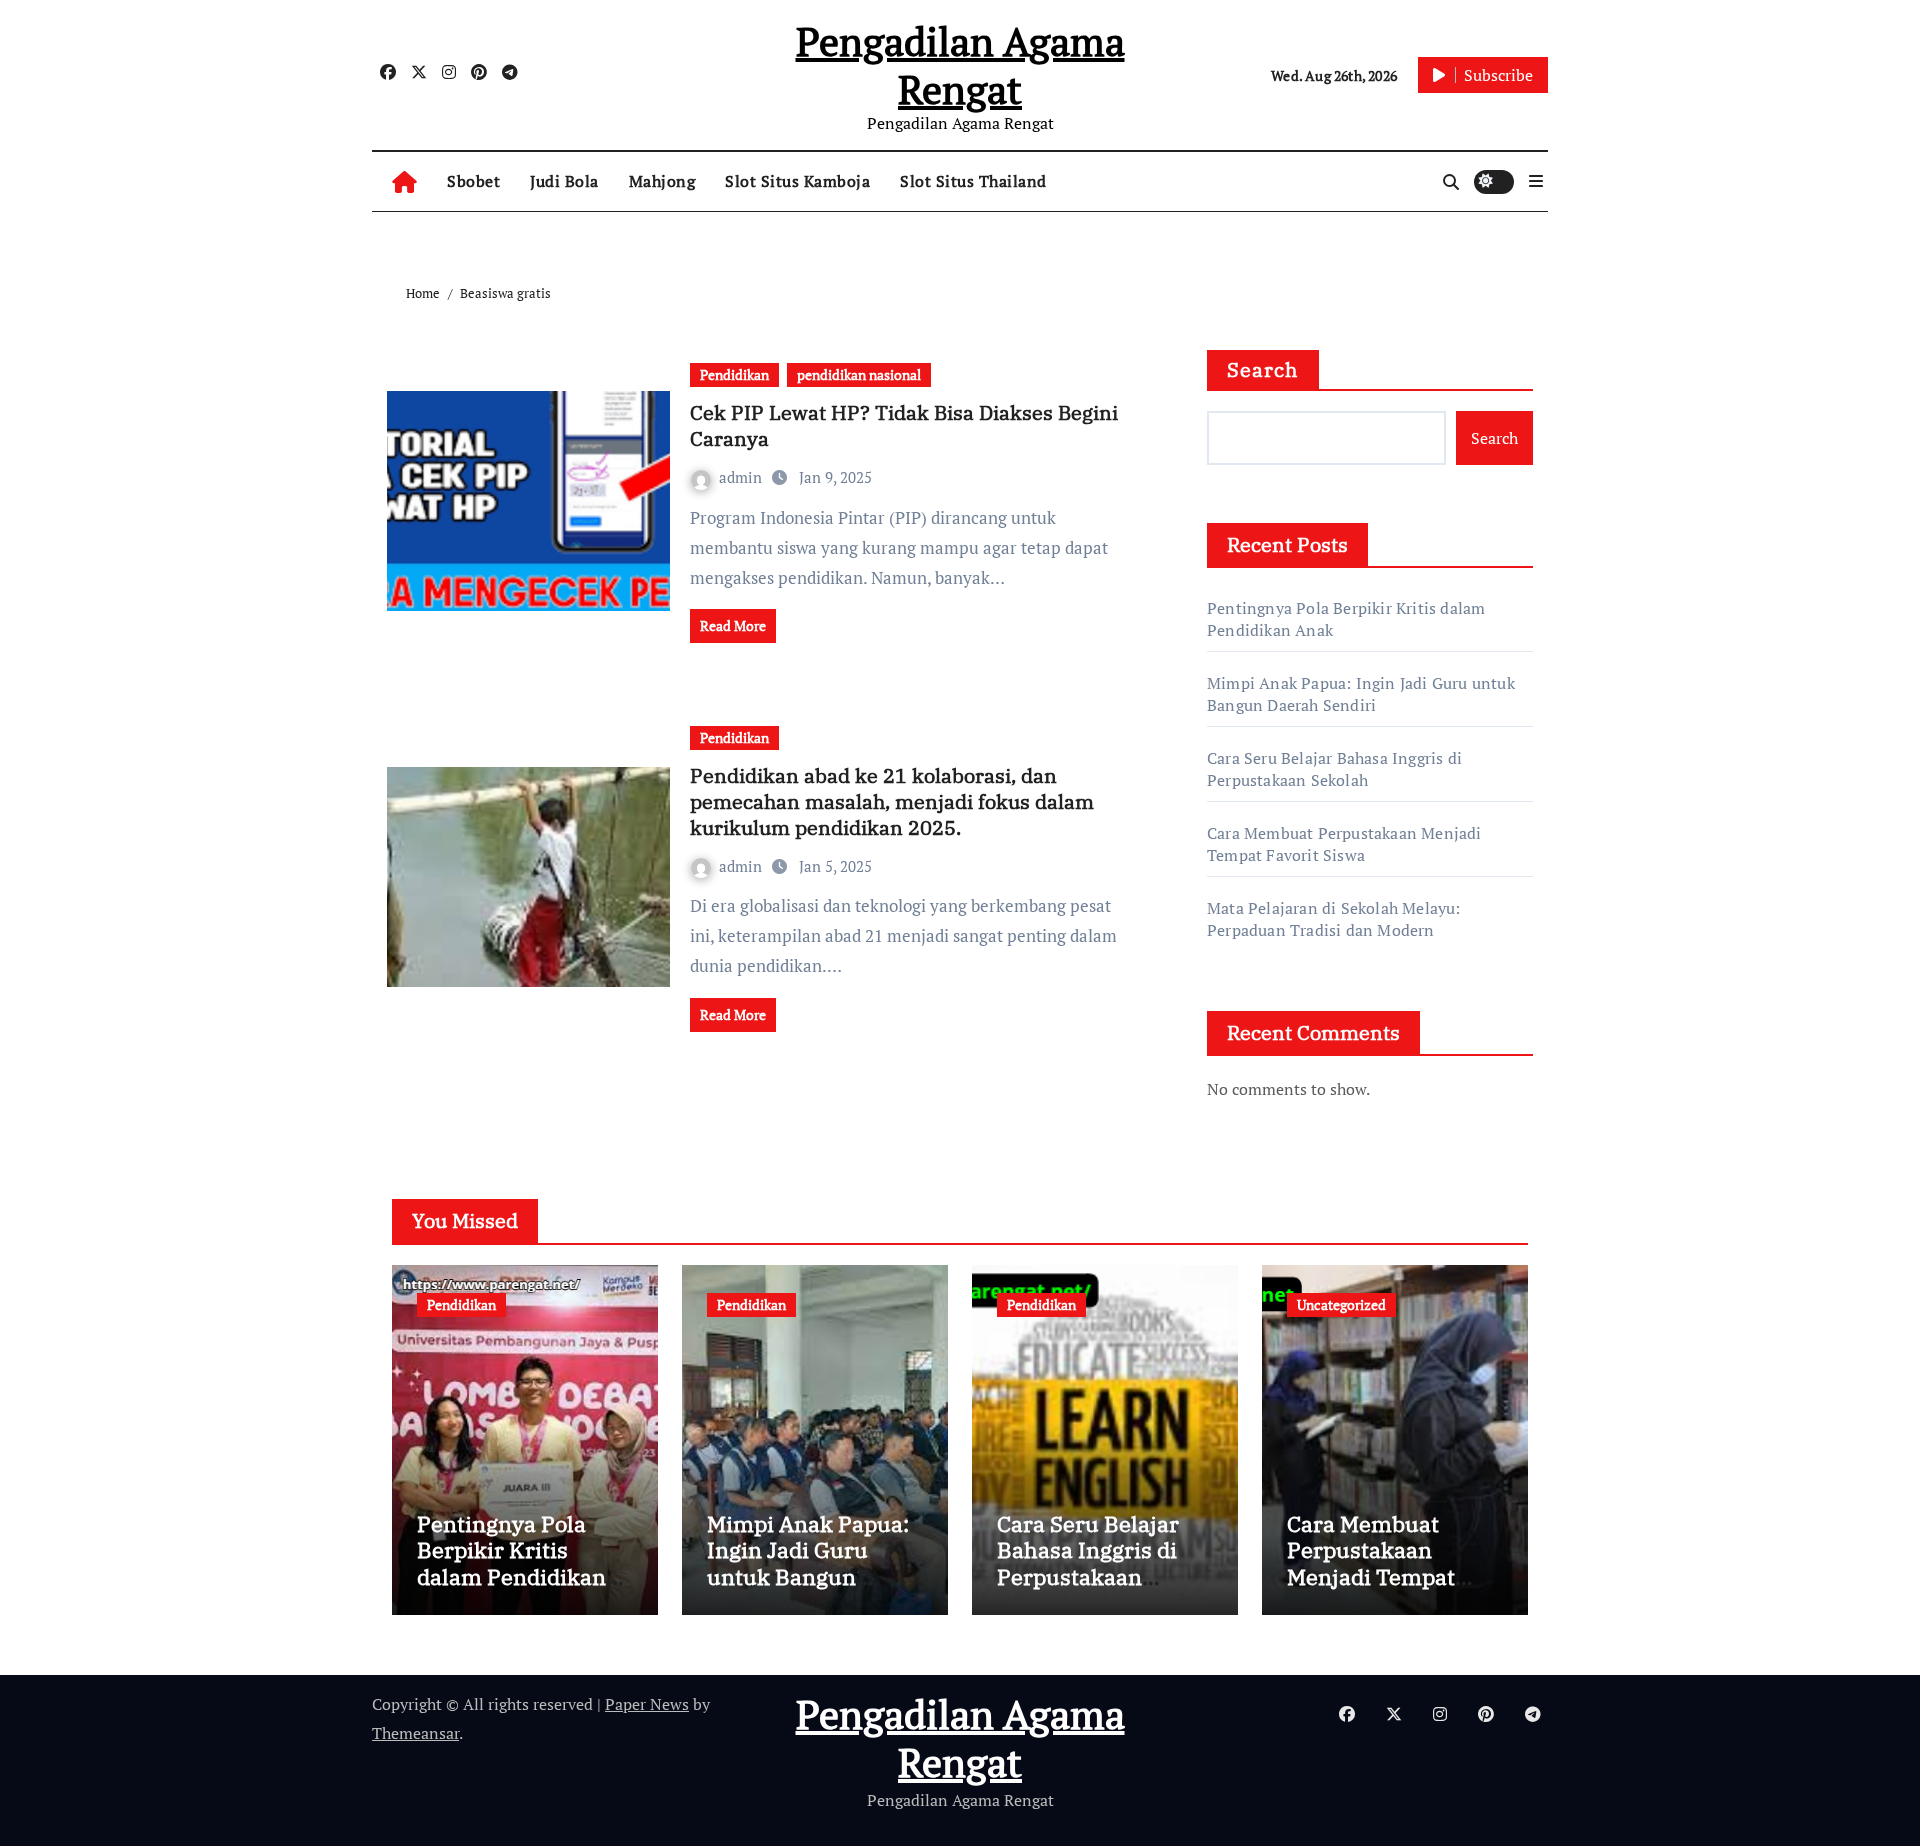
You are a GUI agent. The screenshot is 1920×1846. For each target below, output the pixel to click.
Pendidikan (734, 374)
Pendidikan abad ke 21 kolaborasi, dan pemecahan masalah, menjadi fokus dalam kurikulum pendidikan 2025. (892, 801)
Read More (733, 625)
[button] (1536, 181)
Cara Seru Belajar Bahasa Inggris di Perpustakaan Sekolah (1334, 769)
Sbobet (473, 181)
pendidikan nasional (859, 374)
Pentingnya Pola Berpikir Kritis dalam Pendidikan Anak (511, 1563)
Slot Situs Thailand (973, 181)
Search (1263, 369)
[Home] (404, 181)
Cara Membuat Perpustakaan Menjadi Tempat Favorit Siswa (1344, 844)
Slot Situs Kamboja (797, 181)
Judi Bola (564, 181)
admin (742, 477)
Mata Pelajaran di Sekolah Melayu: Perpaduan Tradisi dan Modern (1334, 919)
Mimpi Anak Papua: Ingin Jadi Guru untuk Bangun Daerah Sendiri (1361, 694)
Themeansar (415, 1733)
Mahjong (662, 181)
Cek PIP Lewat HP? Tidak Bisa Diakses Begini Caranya (904, 425)
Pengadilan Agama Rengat (960, 64)
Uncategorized (1341, 1304)
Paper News (647, 1704)
